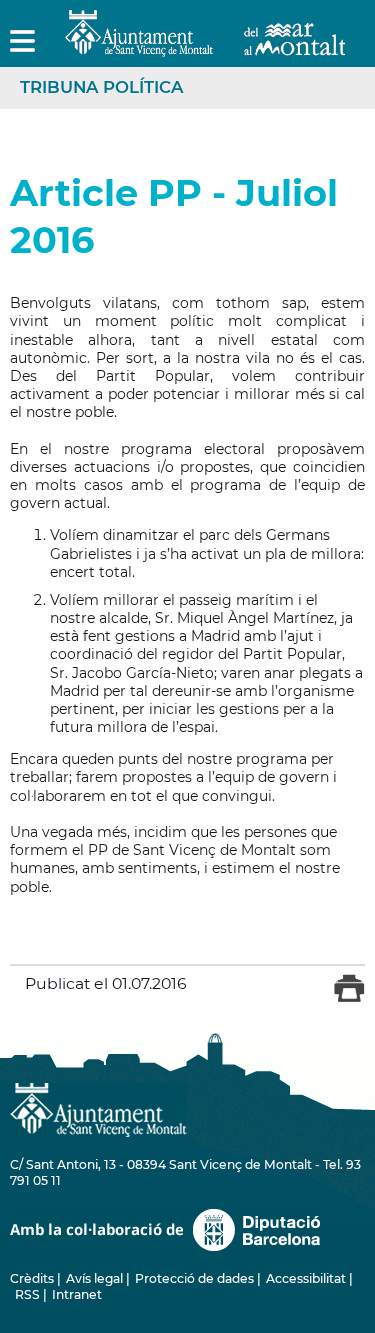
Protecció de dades (194, 1278)
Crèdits (32, 1278)
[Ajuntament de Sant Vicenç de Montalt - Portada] (205, 45)
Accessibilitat (306, 1278)
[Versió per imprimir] (349, 998)
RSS (27, 1294)
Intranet (77, 1294)
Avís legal (94, 1278)
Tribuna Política (101, 87)
